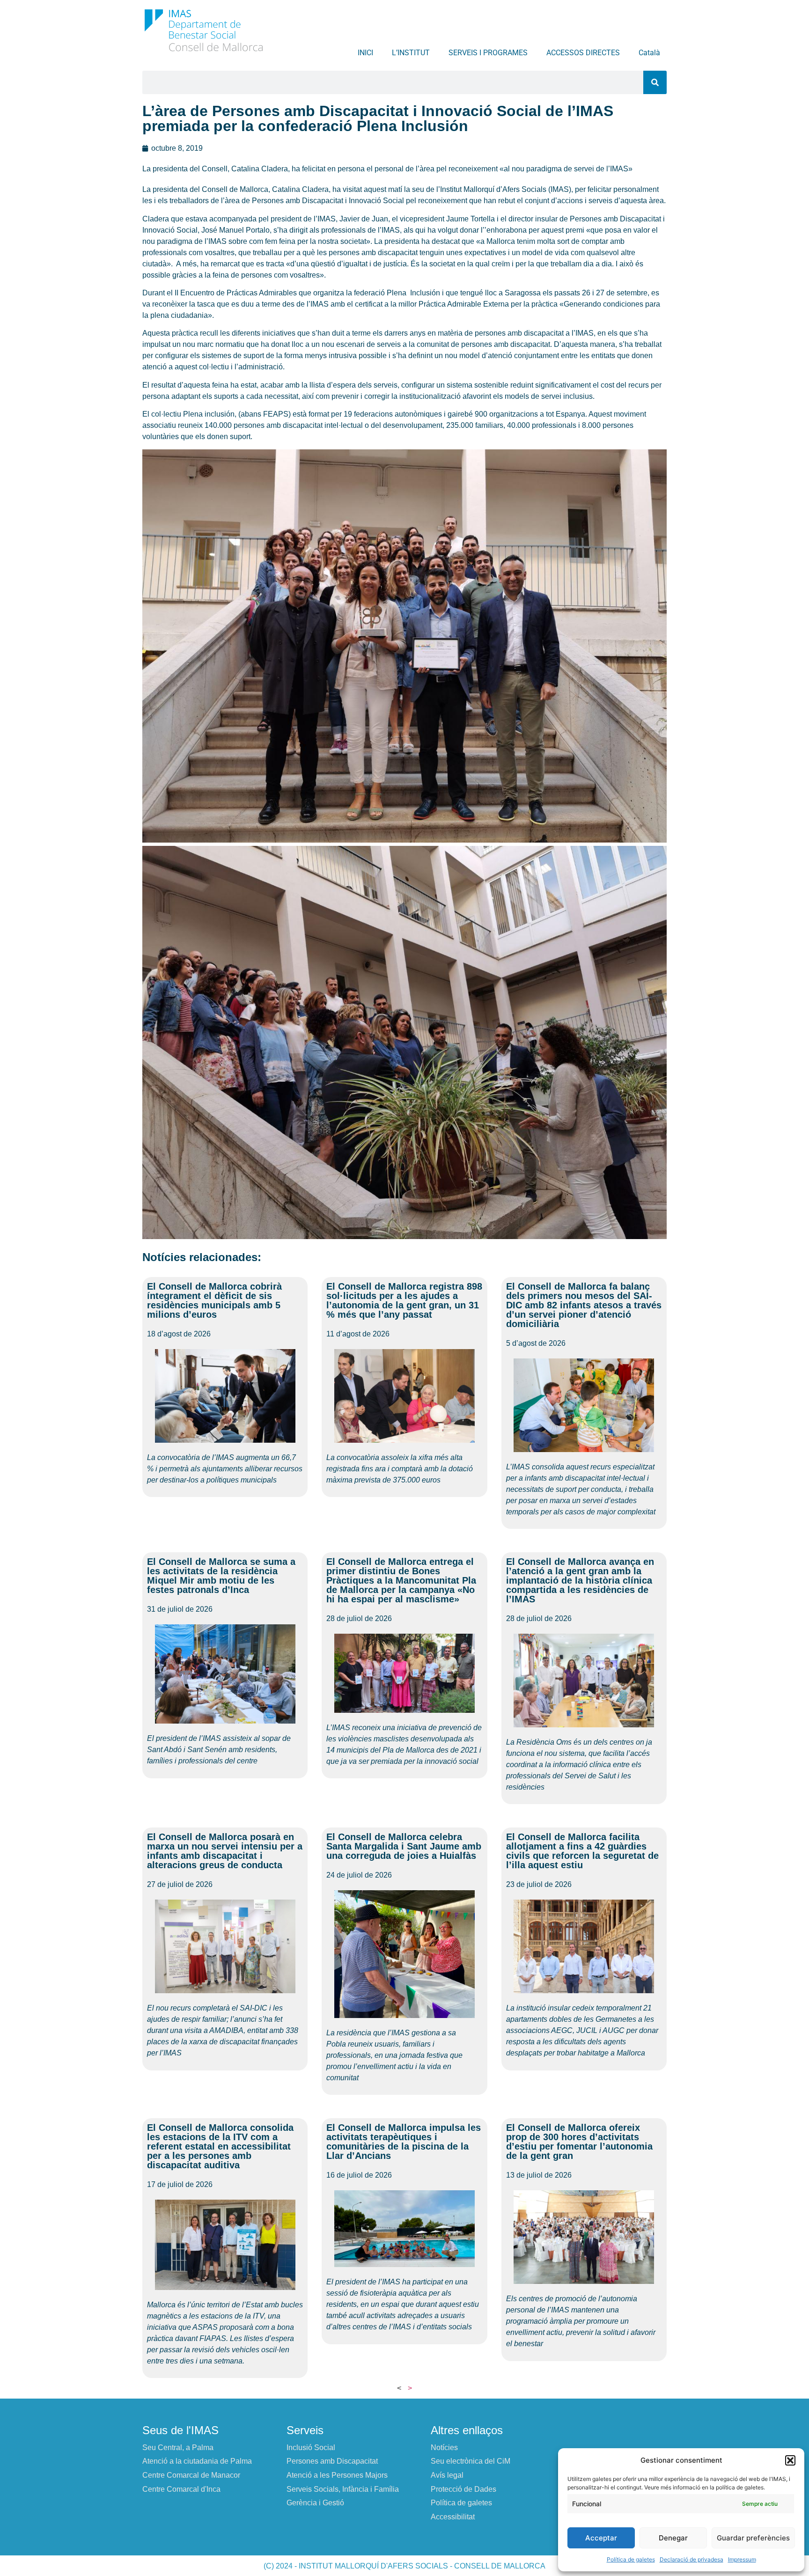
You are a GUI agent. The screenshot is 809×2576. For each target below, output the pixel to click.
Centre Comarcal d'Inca (181, 2489)
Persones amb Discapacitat (332, 2461)
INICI (365, 53)
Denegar (673, 2538)
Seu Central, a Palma (178, 2448)
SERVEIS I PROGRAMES (488, 53)
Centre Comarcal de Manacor (191, 2475)
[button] (790, 2460)
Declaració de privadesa (691, 2559)
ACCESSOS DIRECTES (583, 53)
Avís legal (447, 2475)
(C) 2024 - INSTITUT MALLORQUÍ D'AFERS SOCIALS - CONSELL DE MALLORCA (404, 2566)
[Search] (655, 82)
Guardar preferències (753, 2538)
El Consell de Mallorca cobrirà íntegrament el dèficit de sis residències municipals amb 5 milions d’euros (214, 1300)
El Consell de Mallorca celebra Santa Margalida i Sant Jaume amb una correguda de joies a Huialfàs (404, 1846)
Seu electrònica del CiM (471, 2461)
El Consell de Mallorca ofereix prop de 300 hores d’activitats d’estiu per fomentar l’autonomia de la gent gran (579, 2142)
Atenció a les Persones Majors (337, 2475)
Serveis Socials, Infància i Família (343, 2489)
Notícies (444, 2448)
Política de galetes (631, 2559)
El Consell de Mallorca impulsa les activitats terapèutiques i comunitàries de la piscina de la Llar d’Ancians (404, 2142)
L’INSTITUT (411, 53)
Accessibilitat (453, 2517)
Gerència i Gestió (315, 2503)
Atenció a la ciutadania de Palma (197, 2461)
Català (649, 53)
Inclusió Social (311, 2448)
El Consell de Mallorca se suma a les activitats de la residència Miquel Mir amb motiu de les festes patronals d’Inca (221, 1576)
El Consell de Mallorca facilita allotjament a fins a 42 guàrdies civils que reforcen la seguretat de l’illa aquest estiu (582, 1851)
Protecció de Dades (463, 2489)
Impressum (742, 2559)
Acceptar (601, 2538)
